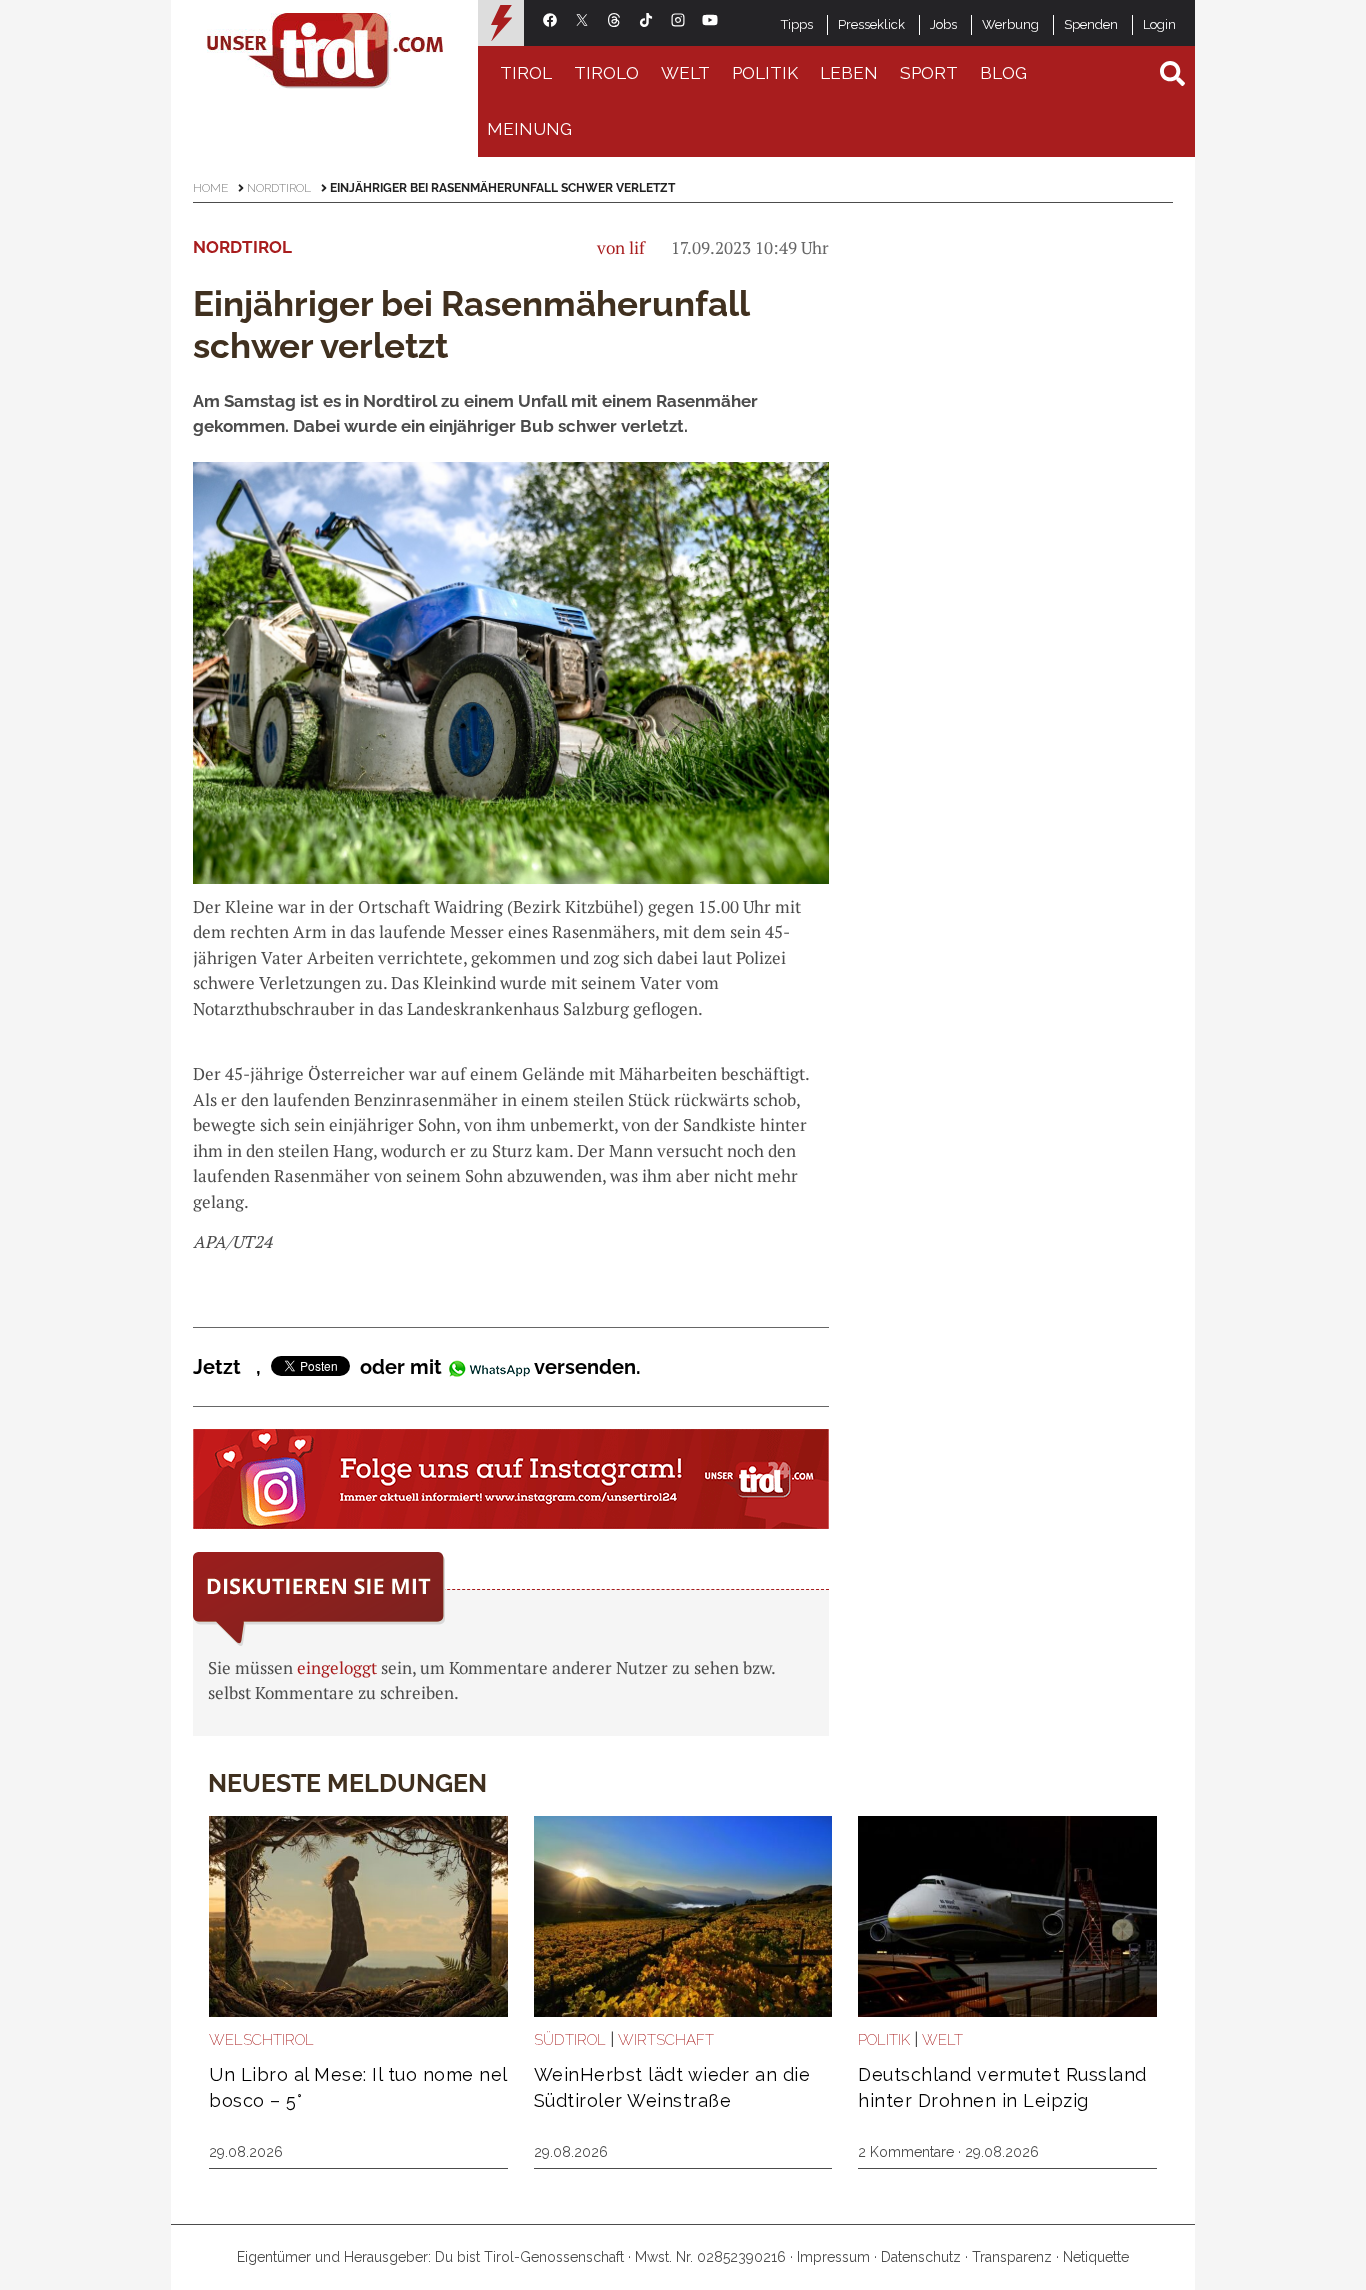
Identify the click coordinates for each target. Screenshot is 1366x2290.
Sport (929, 73)
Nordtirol (279, 188)
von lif (621, 247)
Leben (849, 73)
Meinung (529, 129)
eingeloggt (337, 1667)
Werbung (1010, 24)
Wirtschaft (666, 2040)
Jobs (943, 24)
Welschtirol (261, 2040)
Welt (685, 73)
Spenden (1091, 24)
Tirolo (606, 73)
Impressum (833, 2257)
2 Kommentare (906, 2152)
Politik (765, 73)
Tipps (797, 24)
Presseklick (871, 24)
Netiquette (1096, 2257)
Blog (1003, 73)
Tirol (526, 73)
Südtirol (570, 2040)
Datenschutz (921, 2257)
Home (210, 188)
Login (1159, 24)
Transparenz (1012, 2257)
